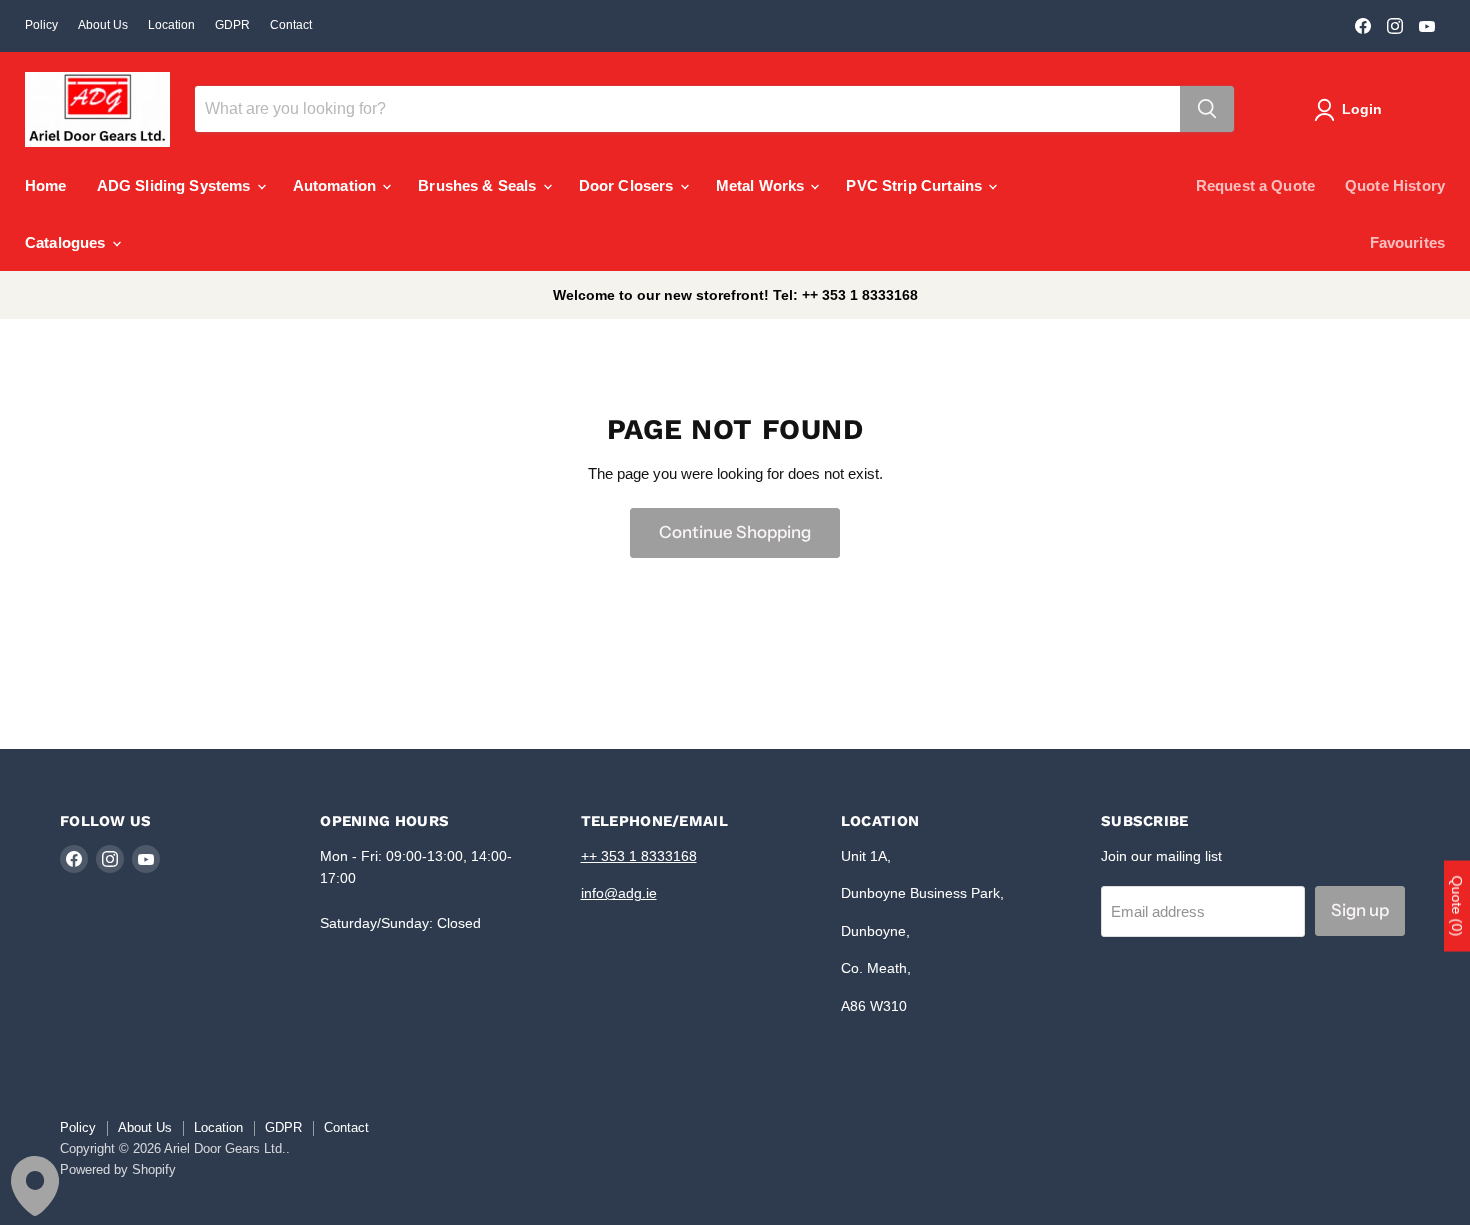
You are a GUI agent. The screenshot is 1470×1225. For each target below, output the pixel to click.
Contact (291, 25)
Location (171, 25)
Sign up (1360, 910)
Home (46, 185)
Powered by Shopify (118, 1169)
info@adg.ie (619, 893)
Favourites (1408, 242)
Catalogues (67, 242)
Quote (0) (1457, 905)
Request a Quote (1255, 185)
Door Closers (628, 185)
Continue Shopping (735, 532)
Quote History (1395, 185)
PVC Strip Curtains (916, 185)
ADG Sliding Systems (176, 185)
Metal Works (762, 185)
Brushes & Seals (479, 185)
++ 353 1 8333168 (639, 856)
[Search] (1207, 109)
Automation (337, 185)
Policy (41, 25)
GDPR (232, 25)
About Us (103, 25)
